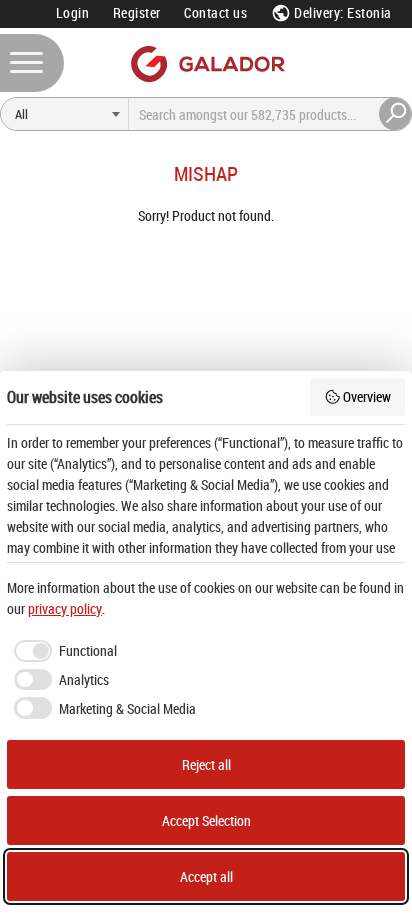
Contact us (215, 12)
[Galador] (206, 63)
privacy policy (65, 608)
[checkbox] (62, 651)
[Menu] (32, 63)
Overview (367, 396)
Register (137, 12)
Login (73, 12)
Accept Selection (206, 820)
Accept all (206, 876)
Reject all (206, 764)
